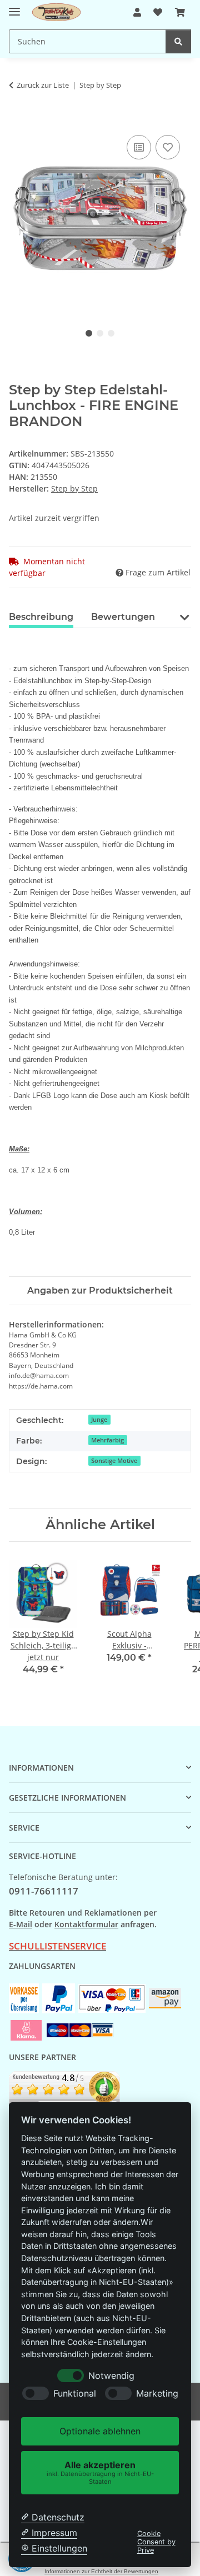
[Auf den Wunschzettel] (168, 147)
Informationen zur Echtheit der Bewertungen (101, 2571)
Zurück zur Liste (43, 85)
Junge (99, 1420)
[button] (137, 12)
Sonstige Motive (114, 1461)
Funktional (75, 2394)
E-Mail (21, 1924)
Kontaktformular (86, 1924)
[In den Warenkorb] (18, 120)
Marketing (157, 2394)
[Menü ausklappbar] (14, 7)
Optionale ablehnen (100, 2431)
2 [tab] (100, 333)
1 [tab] (89, 333)
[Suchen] (178, 41)
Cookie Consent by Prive (156, 2542)
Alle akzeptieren (100, 2472)
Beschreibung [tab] (41, 617)
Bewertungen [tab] (123, 617)
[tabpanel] (100, 219)
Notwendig (111, 2376)
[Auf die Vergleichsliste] (139, 147)
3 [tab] (111, 333)
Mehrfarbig (107, 1440)
